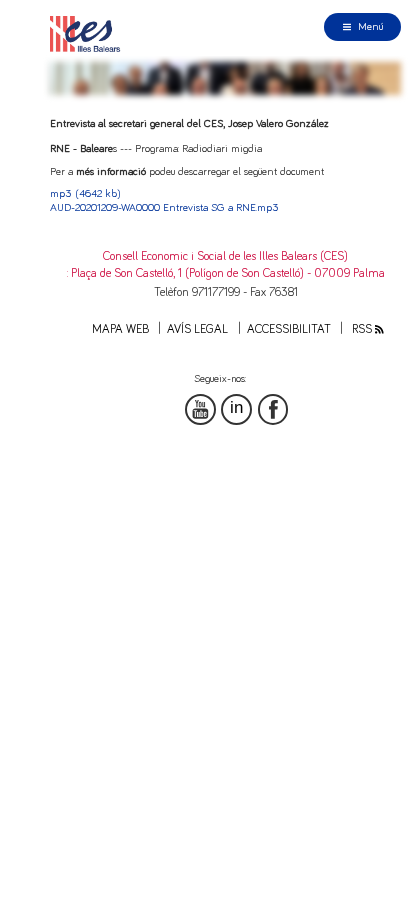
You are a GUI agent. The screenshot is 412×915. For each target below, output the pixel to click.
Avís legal (197, 329)
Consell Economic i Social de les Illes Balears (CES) (225, 256)
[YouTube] (200, 409)
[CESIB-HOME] (89, 33)
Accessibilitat (289, 329)
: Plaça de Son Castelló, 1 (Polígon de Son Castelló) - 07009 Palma (226, 273)
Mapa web (120, 329)
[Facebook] (273, 409)
